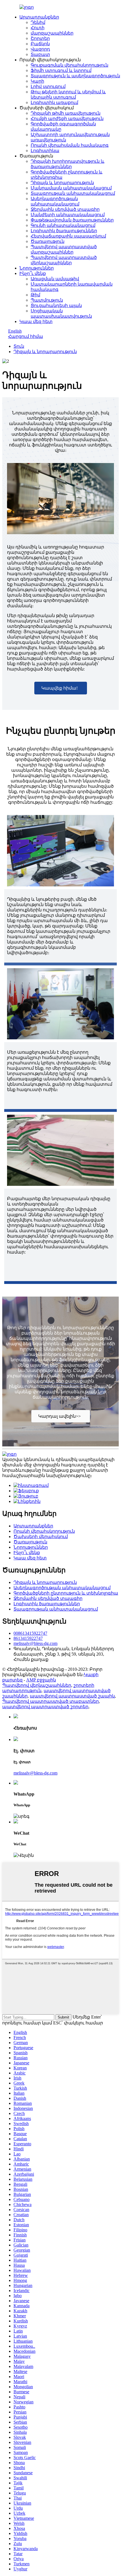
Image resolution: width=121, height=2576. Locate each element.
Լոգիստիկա (45, 151)
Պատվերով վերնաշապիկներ (37, 1685)
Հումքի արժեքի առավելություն (67, 118)
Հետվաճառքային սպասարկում (68, 236)
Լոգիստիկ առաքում (54, 102)
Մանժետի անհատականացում (68, 215)
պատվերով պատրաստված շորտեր (45, 1707)
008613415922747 (30, 1633)
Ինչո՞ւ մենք (33, 273)
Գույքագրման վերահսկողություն (70, 65)
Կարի (37, 81)
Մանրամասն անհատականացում (71, 188)
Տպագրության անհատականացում (73, 193)
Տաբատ (40, 54)
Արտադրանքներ (39, 17)
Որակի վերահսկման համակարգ (70, 145)
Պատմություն (47, 300)
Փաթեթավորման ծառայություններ (72, 220)
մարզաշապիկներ (52, 33)
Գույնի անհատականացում (63, 225)
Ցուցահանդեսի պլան (56, 305)
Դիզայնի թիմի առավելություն (66, 113)
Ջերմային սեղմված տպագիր (65, 209)
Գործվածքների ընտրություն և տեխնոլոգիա (66, 1593)
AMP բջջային (41, 1680)
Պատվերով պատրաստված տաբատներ (51, 1701)
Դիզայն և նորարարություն (62, 183)
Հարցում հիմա (26, 336)
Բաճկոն (40, 44)
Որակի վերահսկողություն (44, 1531)
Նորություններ (37, 268)
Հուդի (38, 28)
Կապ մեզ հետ (36, 321)
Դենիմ (38, 22)
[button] (61, 688)
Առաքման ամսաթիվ (55, 279)
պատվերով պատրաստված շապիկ (72, 1696)
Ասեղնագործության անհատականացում (62, 1588)
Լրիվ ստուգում (48, 86)
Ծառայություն (48, 241)
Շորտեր (40, 38)
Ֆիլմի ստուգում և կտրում (61, 70)
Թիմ (35, 295)
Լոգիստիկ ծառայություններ (64, 231)
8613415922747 (28, 1638)
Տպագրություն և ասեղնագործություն (75, 76)
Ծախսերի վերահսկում (41, 1537)
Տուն (19, 346)
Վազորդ (40, 49)
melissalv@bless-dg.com (35, 1643)
